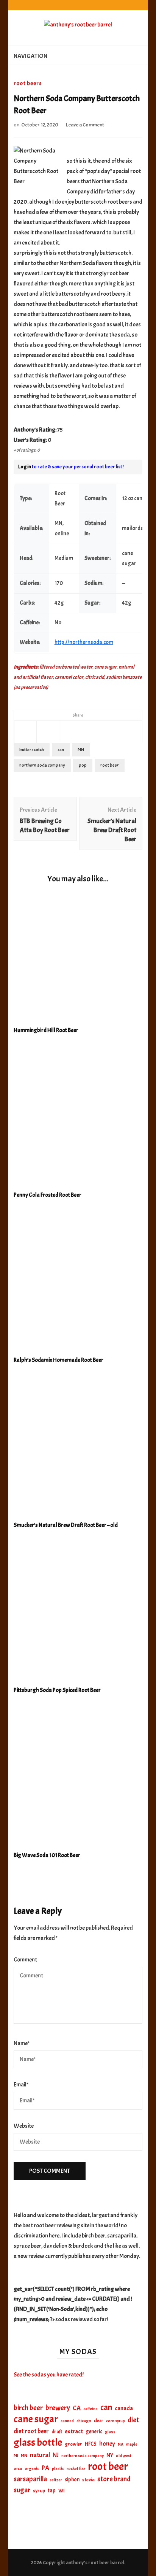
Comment (25, 1960)
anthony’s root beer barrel (95, 2563)
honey (107, 2444)
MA (121, 2444)
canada (124, 2408)
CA (77, 2408)
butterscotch (32, 750)
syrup (39, 2491)
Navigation (30, 56)
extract (74, 2431)
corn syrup (115, 2421)
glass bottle (38, 2443)
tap (52, 2490)
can (61, 750)
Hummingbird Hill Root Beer (46, 1030)
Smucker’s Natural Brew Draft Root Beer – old (66, 1525)
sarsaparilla (30, 2479)
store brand (114, 2479)
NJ (56, 2455)
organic (32, 2469)
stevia (88, 2480)
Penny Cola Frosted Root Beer (48, 1195)
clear (99, 2421)
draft (57, 2432)
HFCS (91, 2444)
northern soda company (42, 765)
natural (40, 2455)
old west (124, 2456)
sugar (22, 2490)
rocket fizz (76, 2469)
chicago (84, 2421)
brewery (58, 2408)
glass (110, 2432)
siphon (72, 2479)
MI (16, 2456)
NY (110, 2455)
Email (21, 2085)
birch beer (28, 2408)
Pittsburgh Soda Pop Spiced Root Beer (57, 1690)
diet (133, 2420)
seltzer (56, 2480)
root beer (110, 765)
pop (83, 765)
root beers (28, 83)
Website (24, 2126)
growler (73, 2444)
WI (62, 2490)
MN (81, 750)
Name (22, 2043)
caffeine (90, 2409)
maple (132, 2444)
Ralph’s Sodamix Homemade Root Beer (58, 1360)
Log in (25, 467)
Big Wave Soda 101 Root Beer (47, 1855)
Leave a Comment (85, 125)
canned (67, 2421)
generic (94, 2431)
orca (18, 2469)
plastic (58, 2469)
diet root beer (31, 2431)
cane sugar (36, 2419)
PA (45, 2468)
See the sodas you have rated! (49, 2375)
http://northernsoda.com (84, 642)
